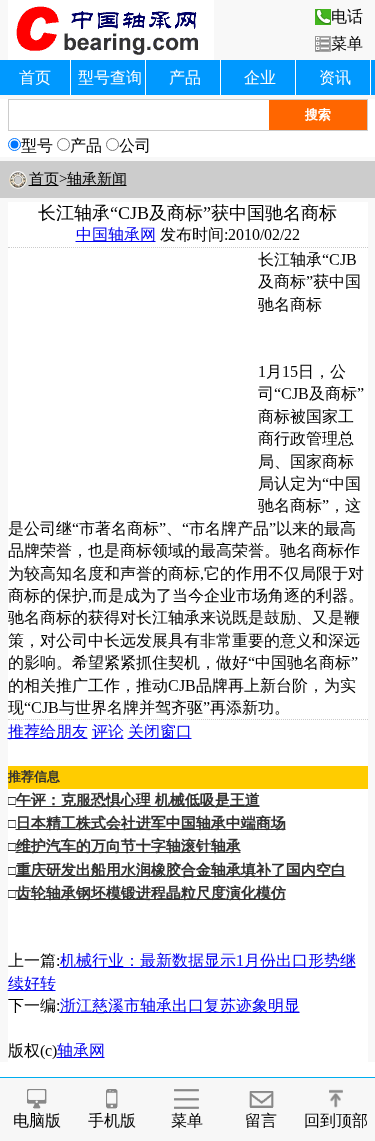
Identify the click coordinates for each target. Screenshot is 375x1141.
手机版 (112, 1120)
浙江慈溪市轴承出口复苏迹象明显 (180, 1005)
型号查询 (110, 77)
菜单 (347, 43)
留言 (261, 1120)
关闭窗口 (160, 731)
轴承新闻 (97, 179)
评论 (108, 731)
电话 (347, 16)
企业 (260, 77)
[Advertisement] (133, 374)
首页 (35, 77)
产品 (185, 77)
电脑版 (37, 1120)
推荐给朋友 (48, 731)
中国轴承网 (116, 234)
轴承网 (81, 1050)
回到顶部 (336, 1120)
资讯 (335, 77)
